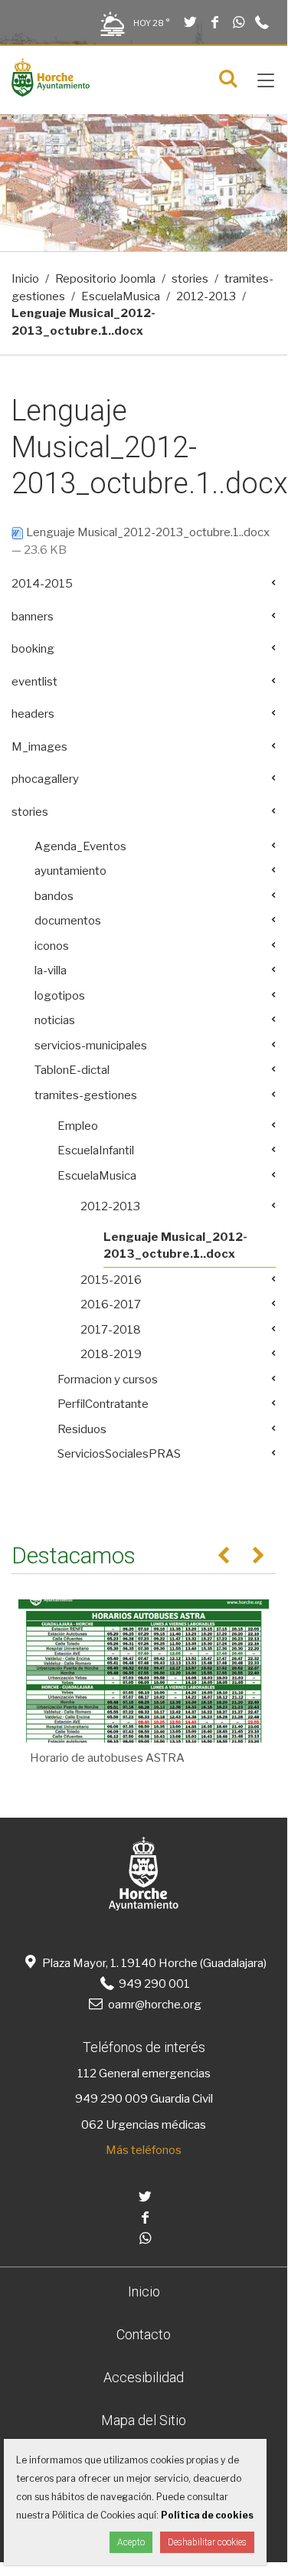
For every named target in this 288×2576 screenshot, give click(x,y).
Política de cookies (207, 2515)
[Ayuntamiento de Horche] (51, 93)
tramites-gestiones (86, 1095)
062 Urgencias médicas (144, 2125)
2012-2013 (206, 296)
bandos (54, 896)
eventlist (34, 682)
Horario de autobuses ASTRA (107, 1758)
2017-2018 (111, 1330)
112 (87, 2074)
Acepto (131, 2542)
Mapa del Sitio (144, 2420)
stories (190, 279)
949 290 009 (111, 2099)
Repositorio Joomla (105, 279)
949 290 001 (153, 1984)
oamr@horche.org (155, 2005)
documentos (68, 921)
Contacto (144, 2334)
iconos (52, 946)
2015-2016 (111, 1280)
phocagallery (45, 779)
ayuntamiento (70, 871)
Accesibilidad (144, 2377)
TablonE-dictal (72, 1070)
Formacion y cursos (108, 1380)
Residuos (82, 1429)
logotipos (60, 996)
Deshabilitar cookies (207, 2542)
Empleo (78, 1126)
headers (33, 714)
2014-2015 (42, 584)
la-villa (51, 971)
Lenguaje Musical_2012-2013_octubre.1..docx (147, 532)
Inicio (25, 279)
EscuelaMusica (121, 296)
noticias (55, 1020)
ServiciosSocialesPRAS (119, 1454)
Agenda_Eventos (80, 846)
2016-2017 (111, 1304)
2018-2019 (111, 1354)
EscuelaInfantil (96, 1151)
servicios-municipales (91, 1046)
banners (33, 617)
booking (33, 649)
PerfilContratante (103, 1404)
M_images (39, 747)
